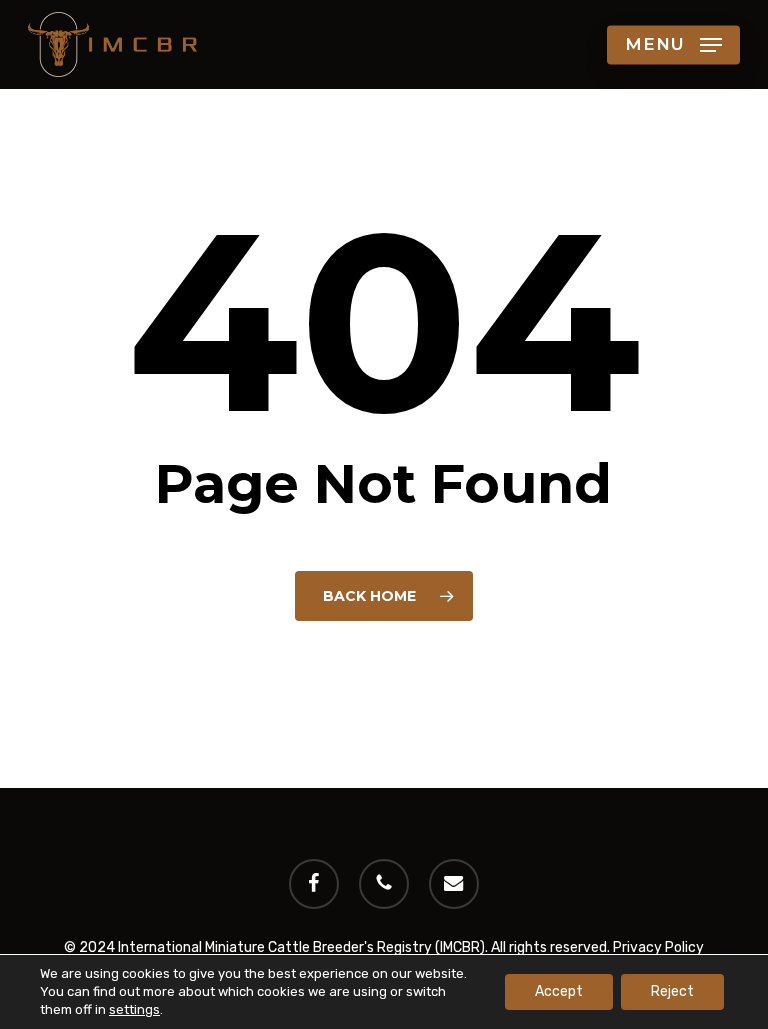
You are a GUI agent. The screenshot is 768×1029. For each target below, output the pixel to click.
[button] (673, 45)
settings (134, 1009)
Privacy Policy (658, 947)
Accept (559, 991)
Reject (672, 991)
